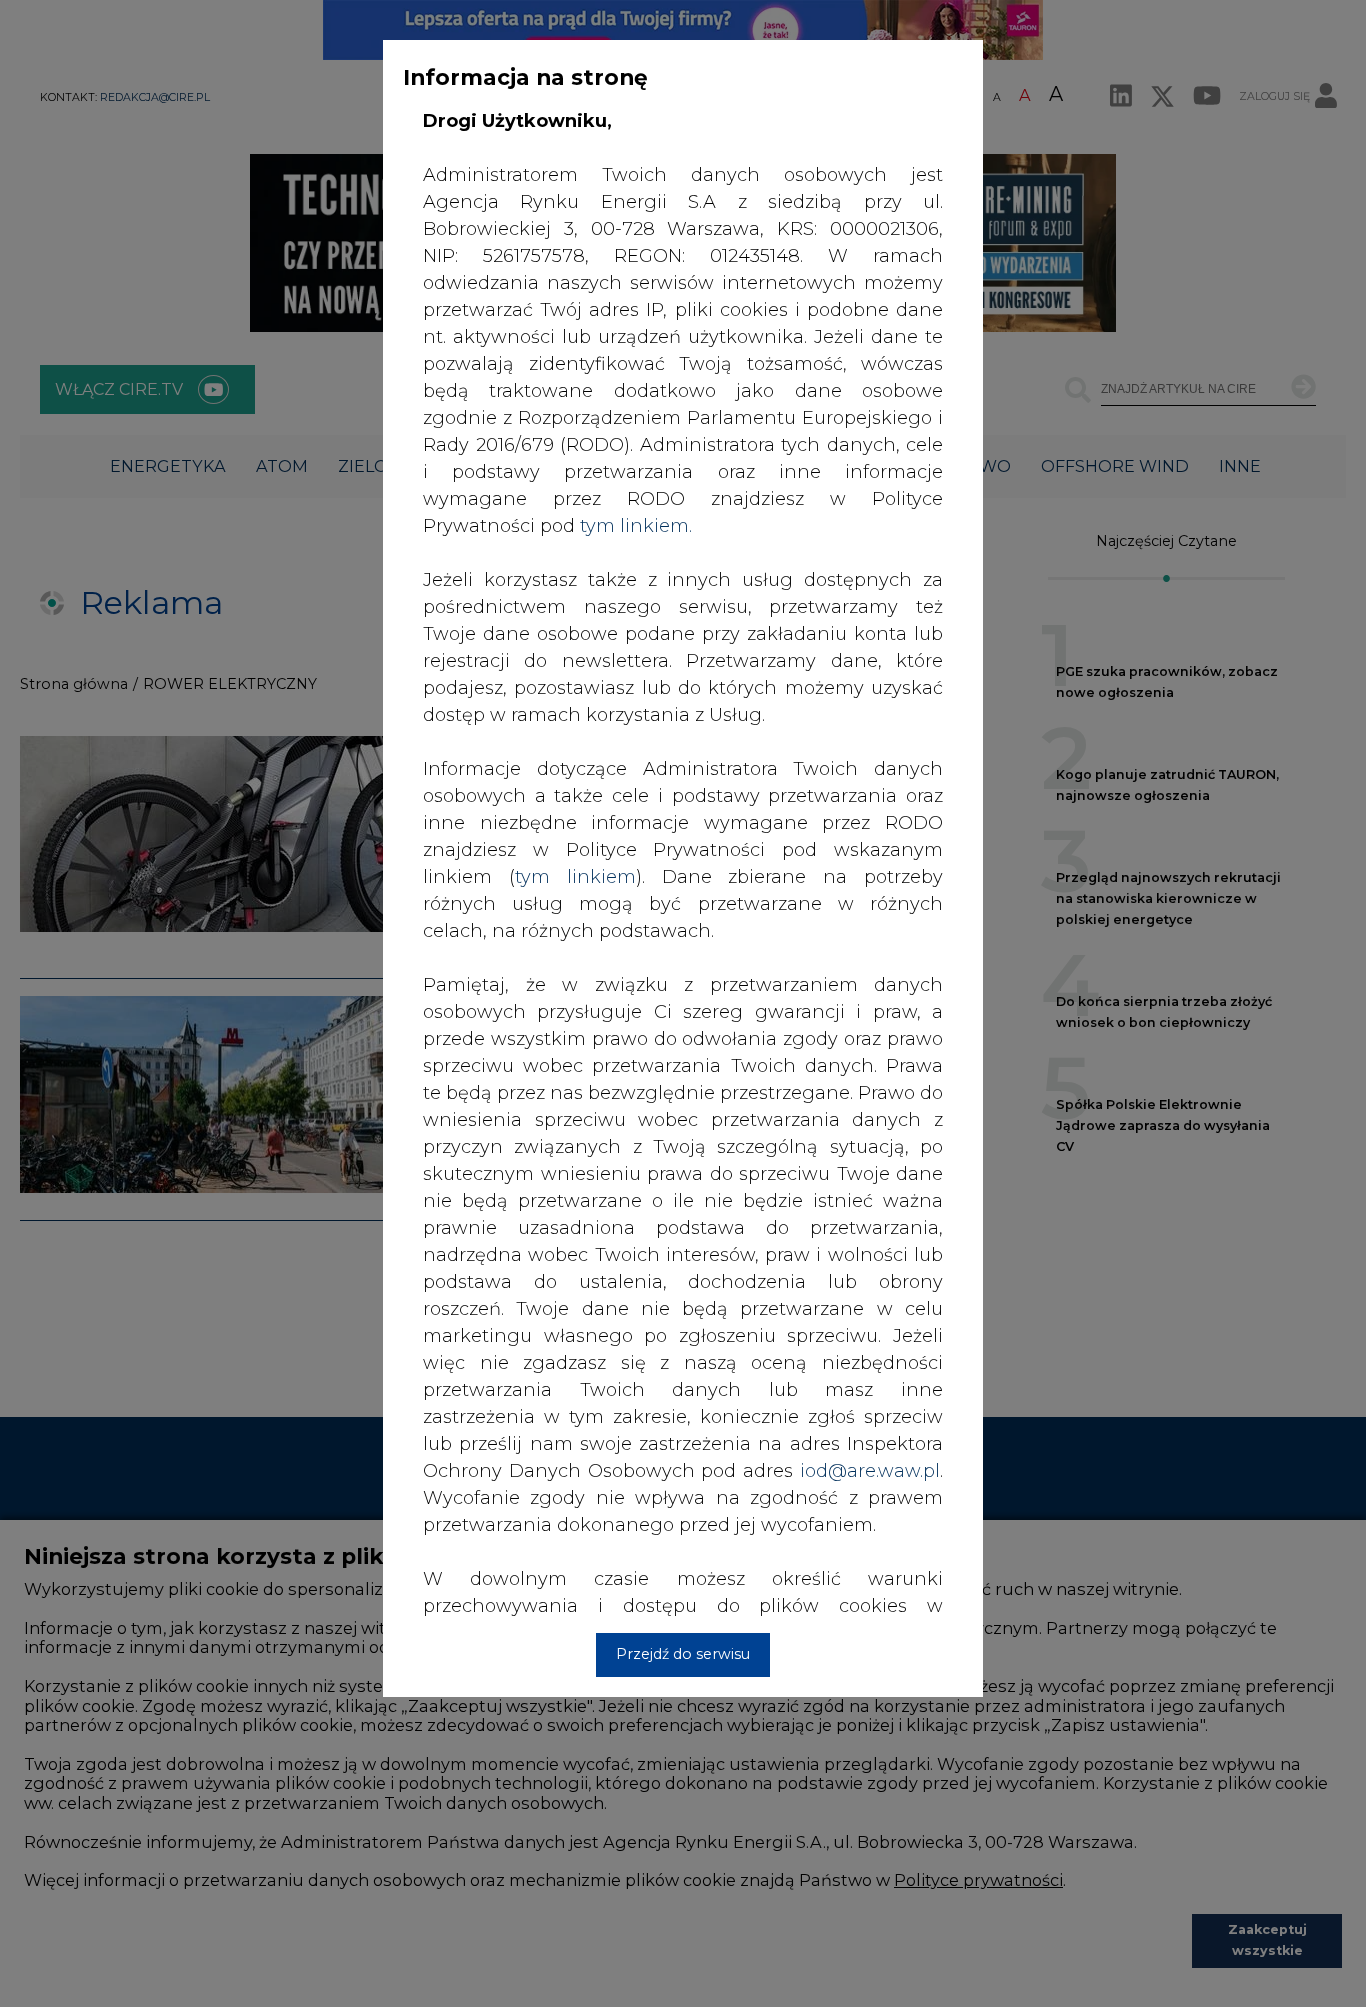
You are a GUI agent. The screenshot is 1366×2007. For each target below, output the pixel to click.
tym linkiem (575, 877)
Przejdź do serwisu (683, 1654)
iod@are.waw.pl (870, 1471)
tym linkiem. (636, 526)
